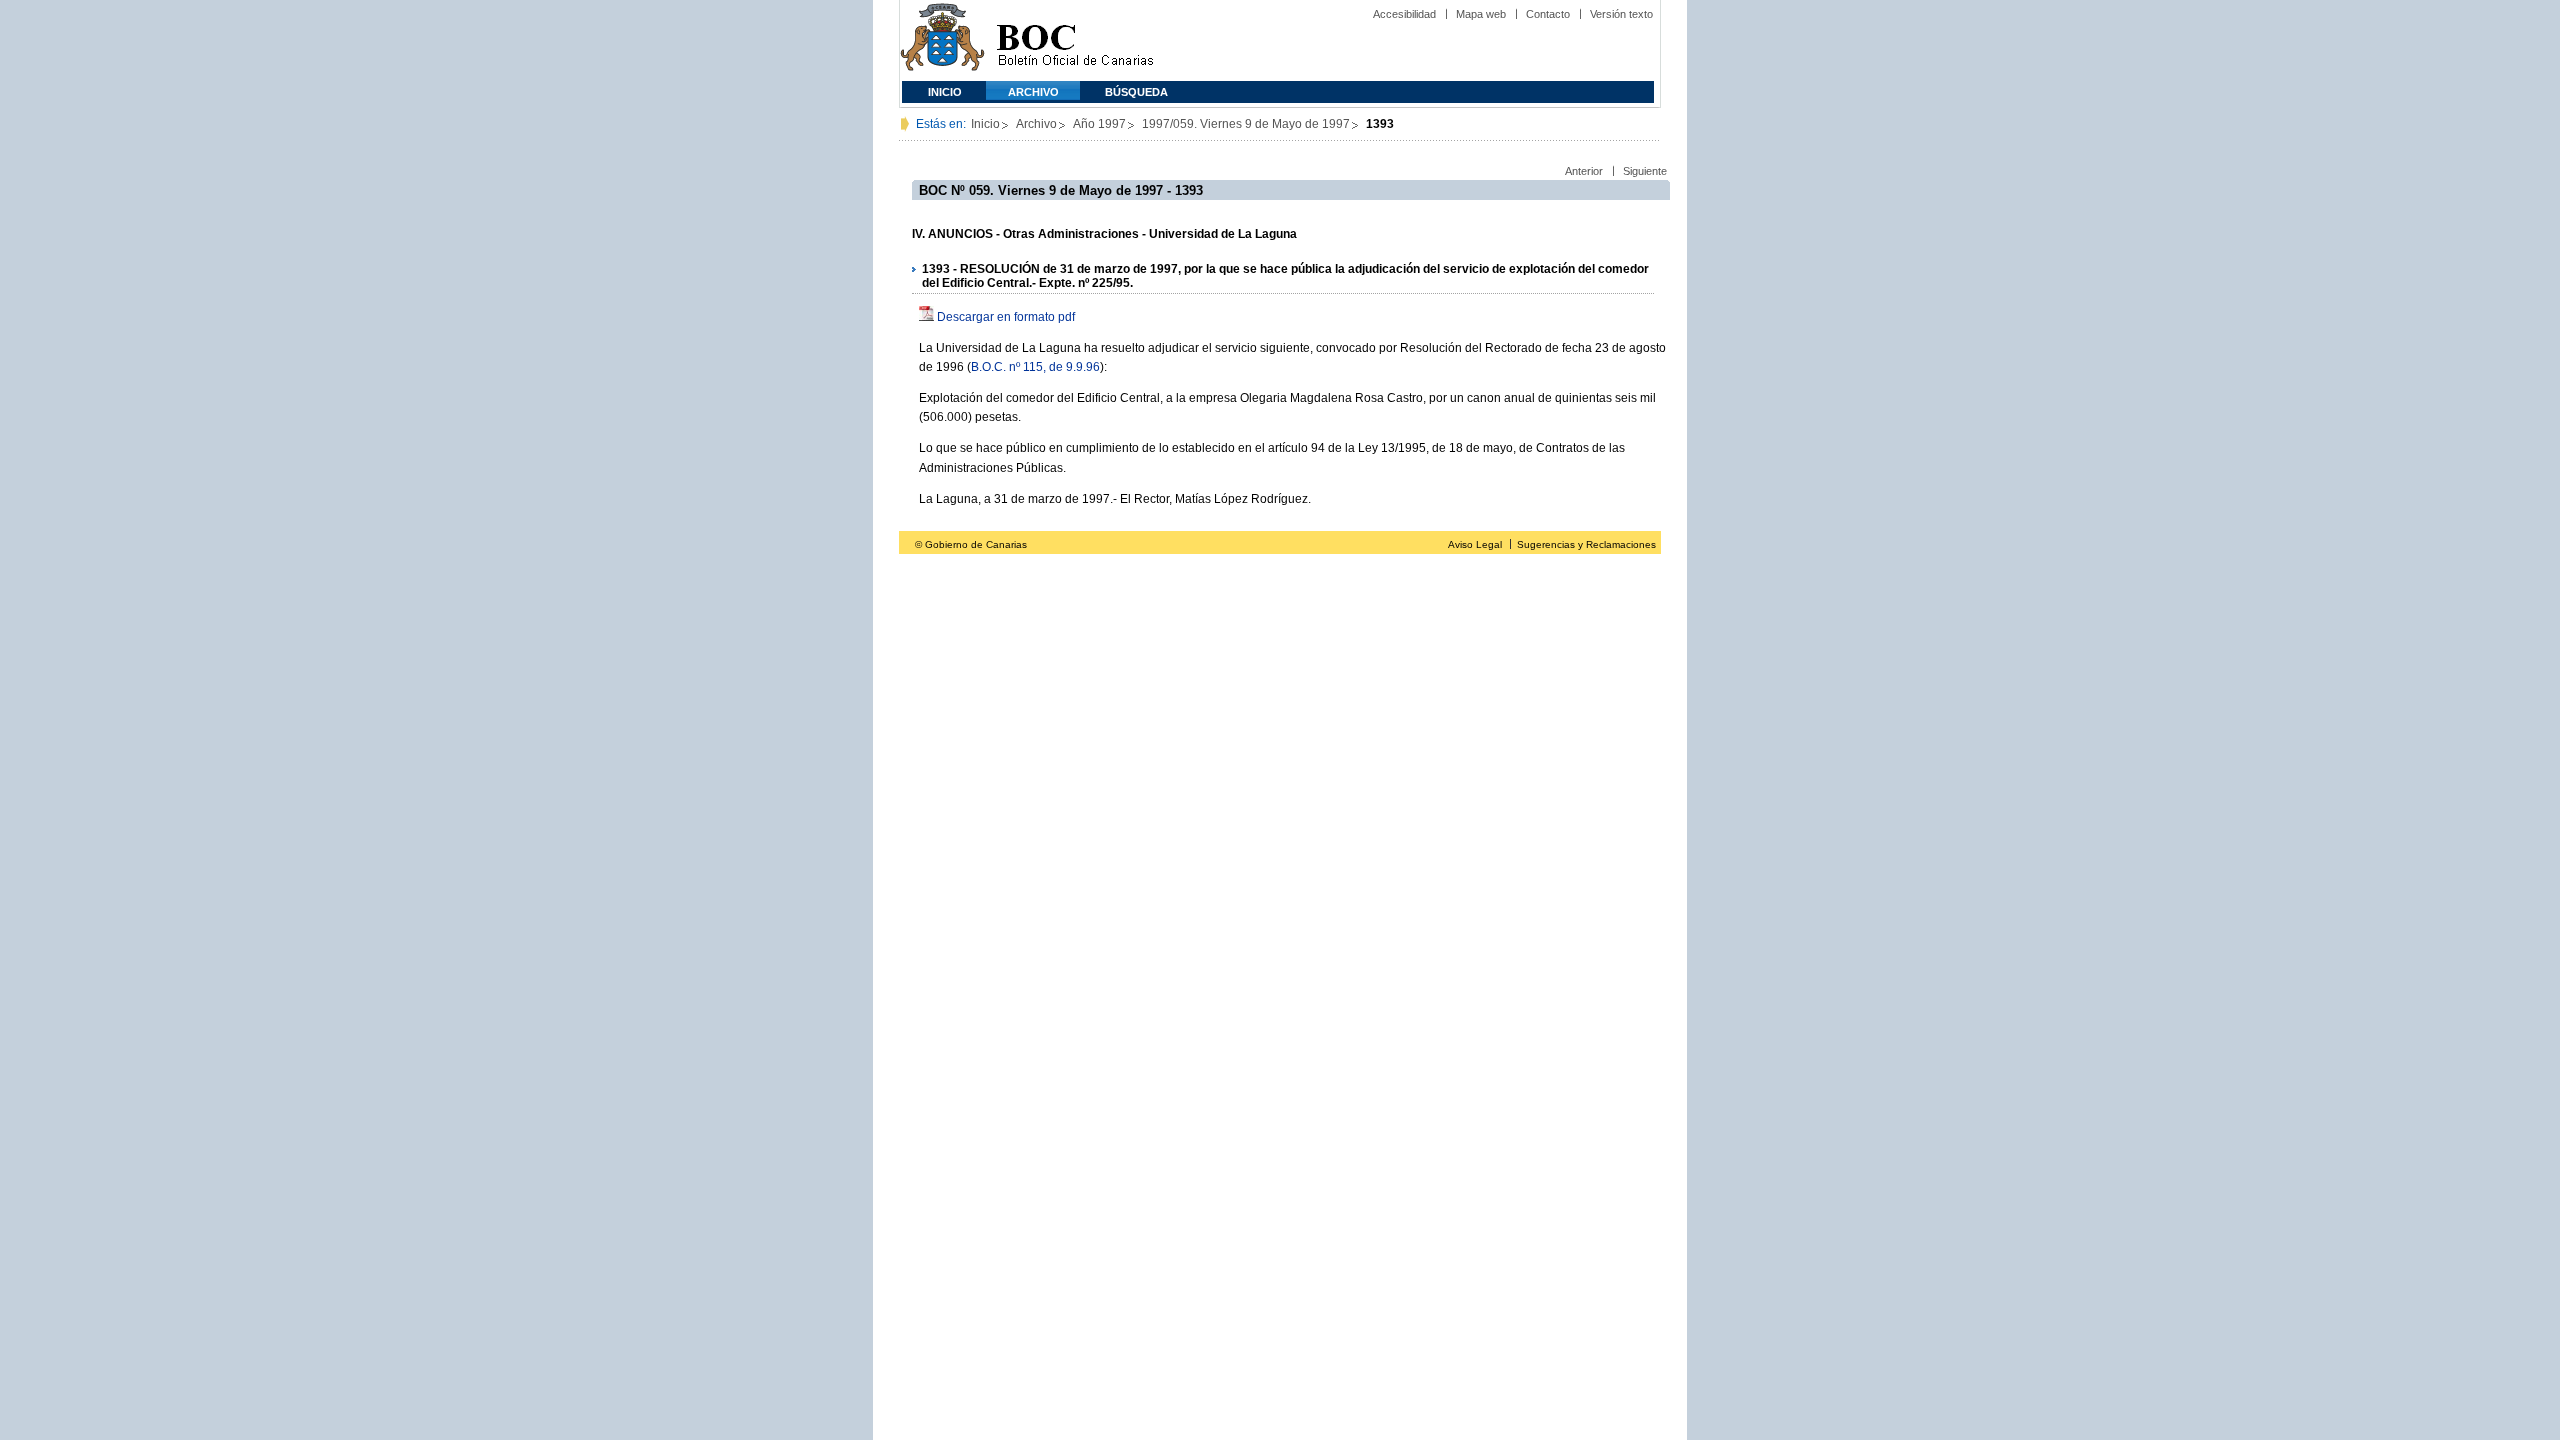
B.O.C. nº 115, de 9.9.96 (1035, 367)
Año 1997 (1099, 124)
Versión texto (1621, 14)
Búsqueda (1136, 92)
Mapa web (1481, 14)
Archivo (1033, 92)
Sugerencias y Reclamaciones (1586, 544)
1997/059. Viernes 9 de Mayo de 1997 (1246, 124)
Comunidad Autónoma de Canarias (942, 40)
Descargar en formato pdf (1006, 317)
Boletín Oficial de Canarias (1075, 40)
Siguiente (1645, 171)
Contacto (1548, 14)
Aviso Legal (1475, 544)
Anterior (1584, 171)
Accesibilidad (1404, 14)
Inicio (945, 92)
